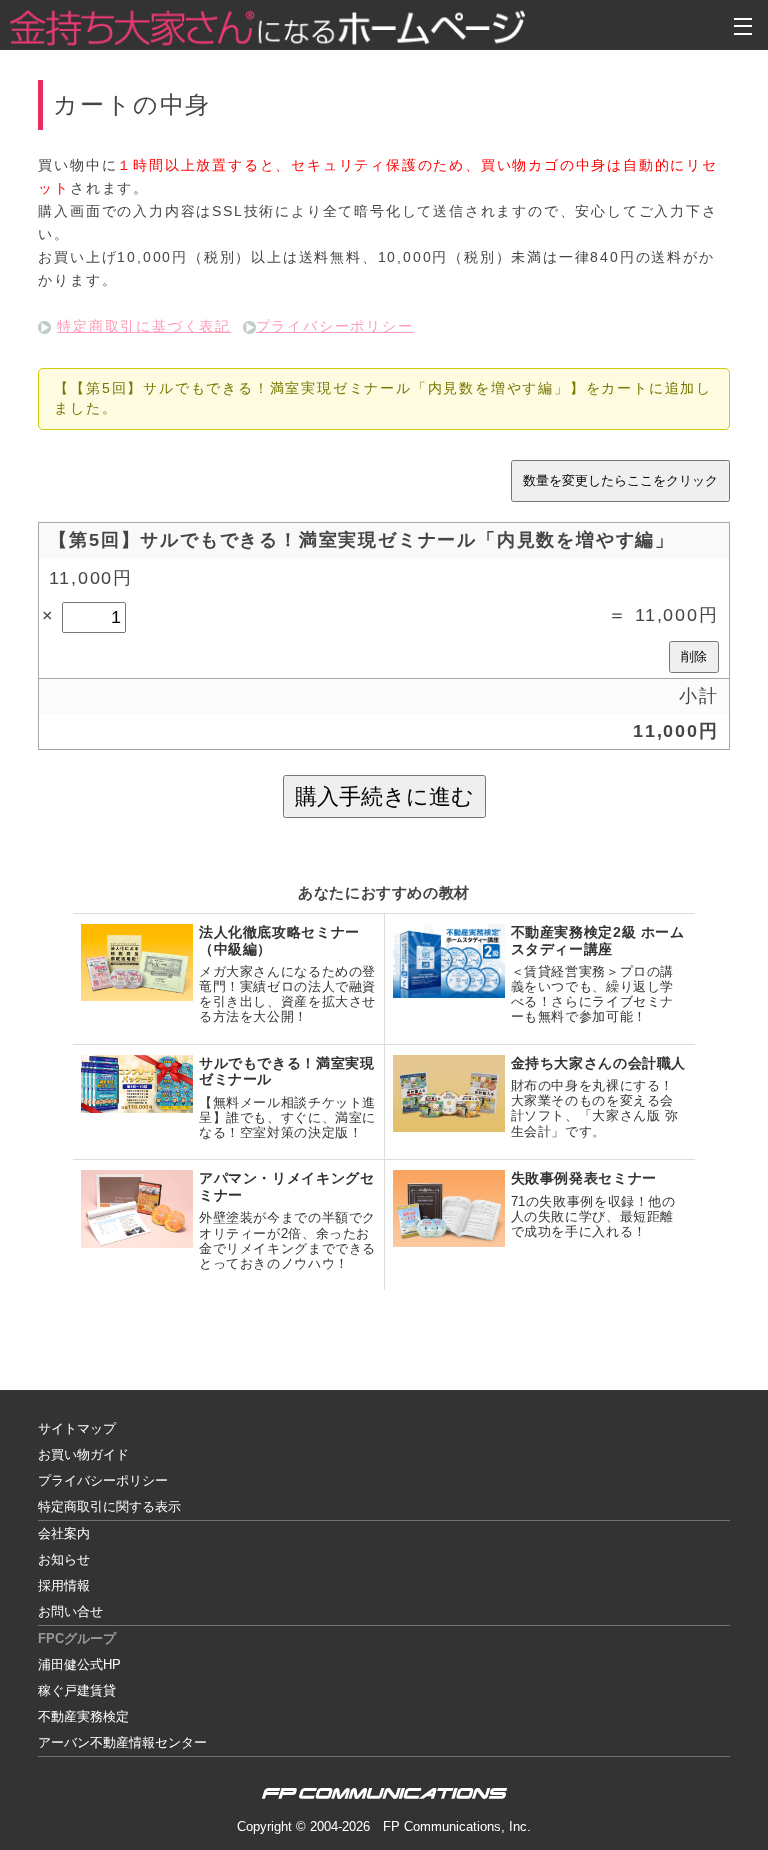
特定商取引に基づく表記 (144, 326)
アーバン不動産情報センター (122, 1742)
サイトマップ (77, 1428)
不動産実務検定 (83, 1716)
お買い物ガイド (83, 1454)
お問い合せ (70, 1611)
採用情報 (64, 1585)
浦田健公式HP (79, 1664)
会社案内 (64, 1533)
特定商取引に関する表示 (109, 1506)
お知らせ (64, 1559)
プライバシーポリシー (335, 326)
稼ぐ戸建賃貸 (77, 1690)
